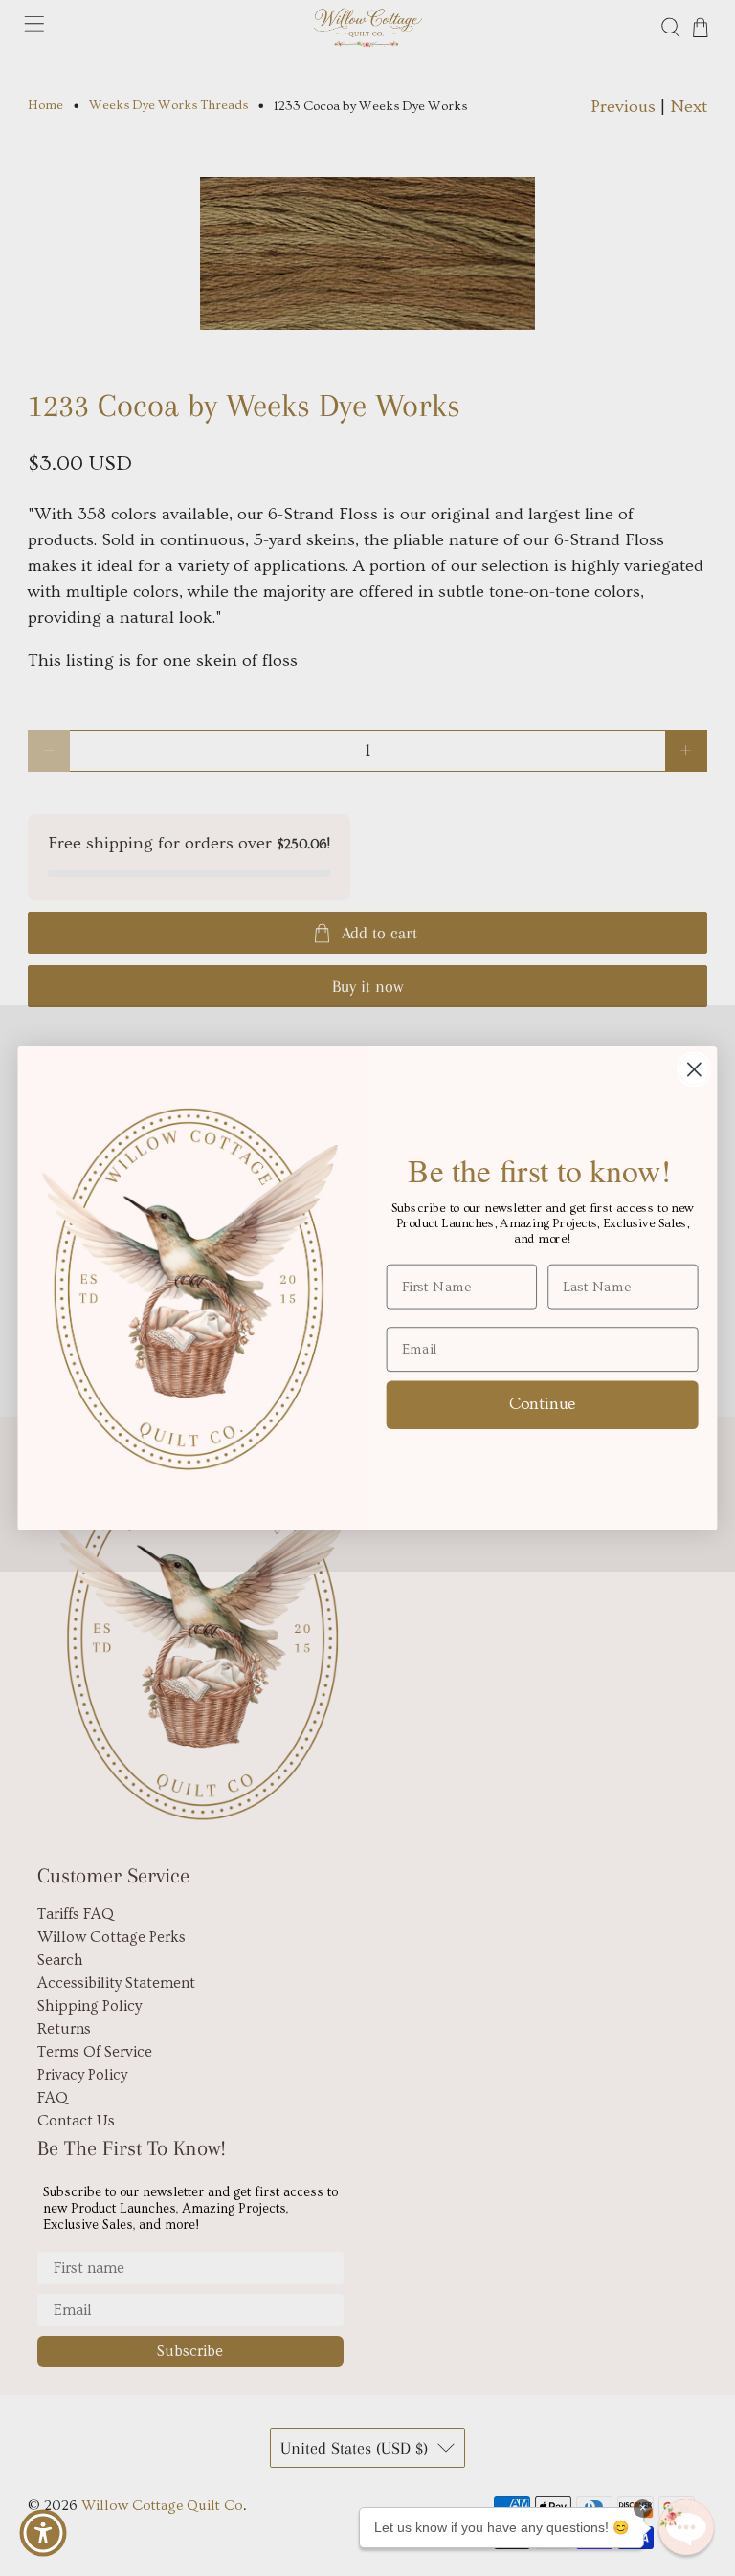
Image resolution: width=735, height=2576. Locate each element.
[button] (686, 2527)
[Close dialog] (694, 1069)
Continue (543, 1403)
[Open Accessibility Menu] (43, 2533)
